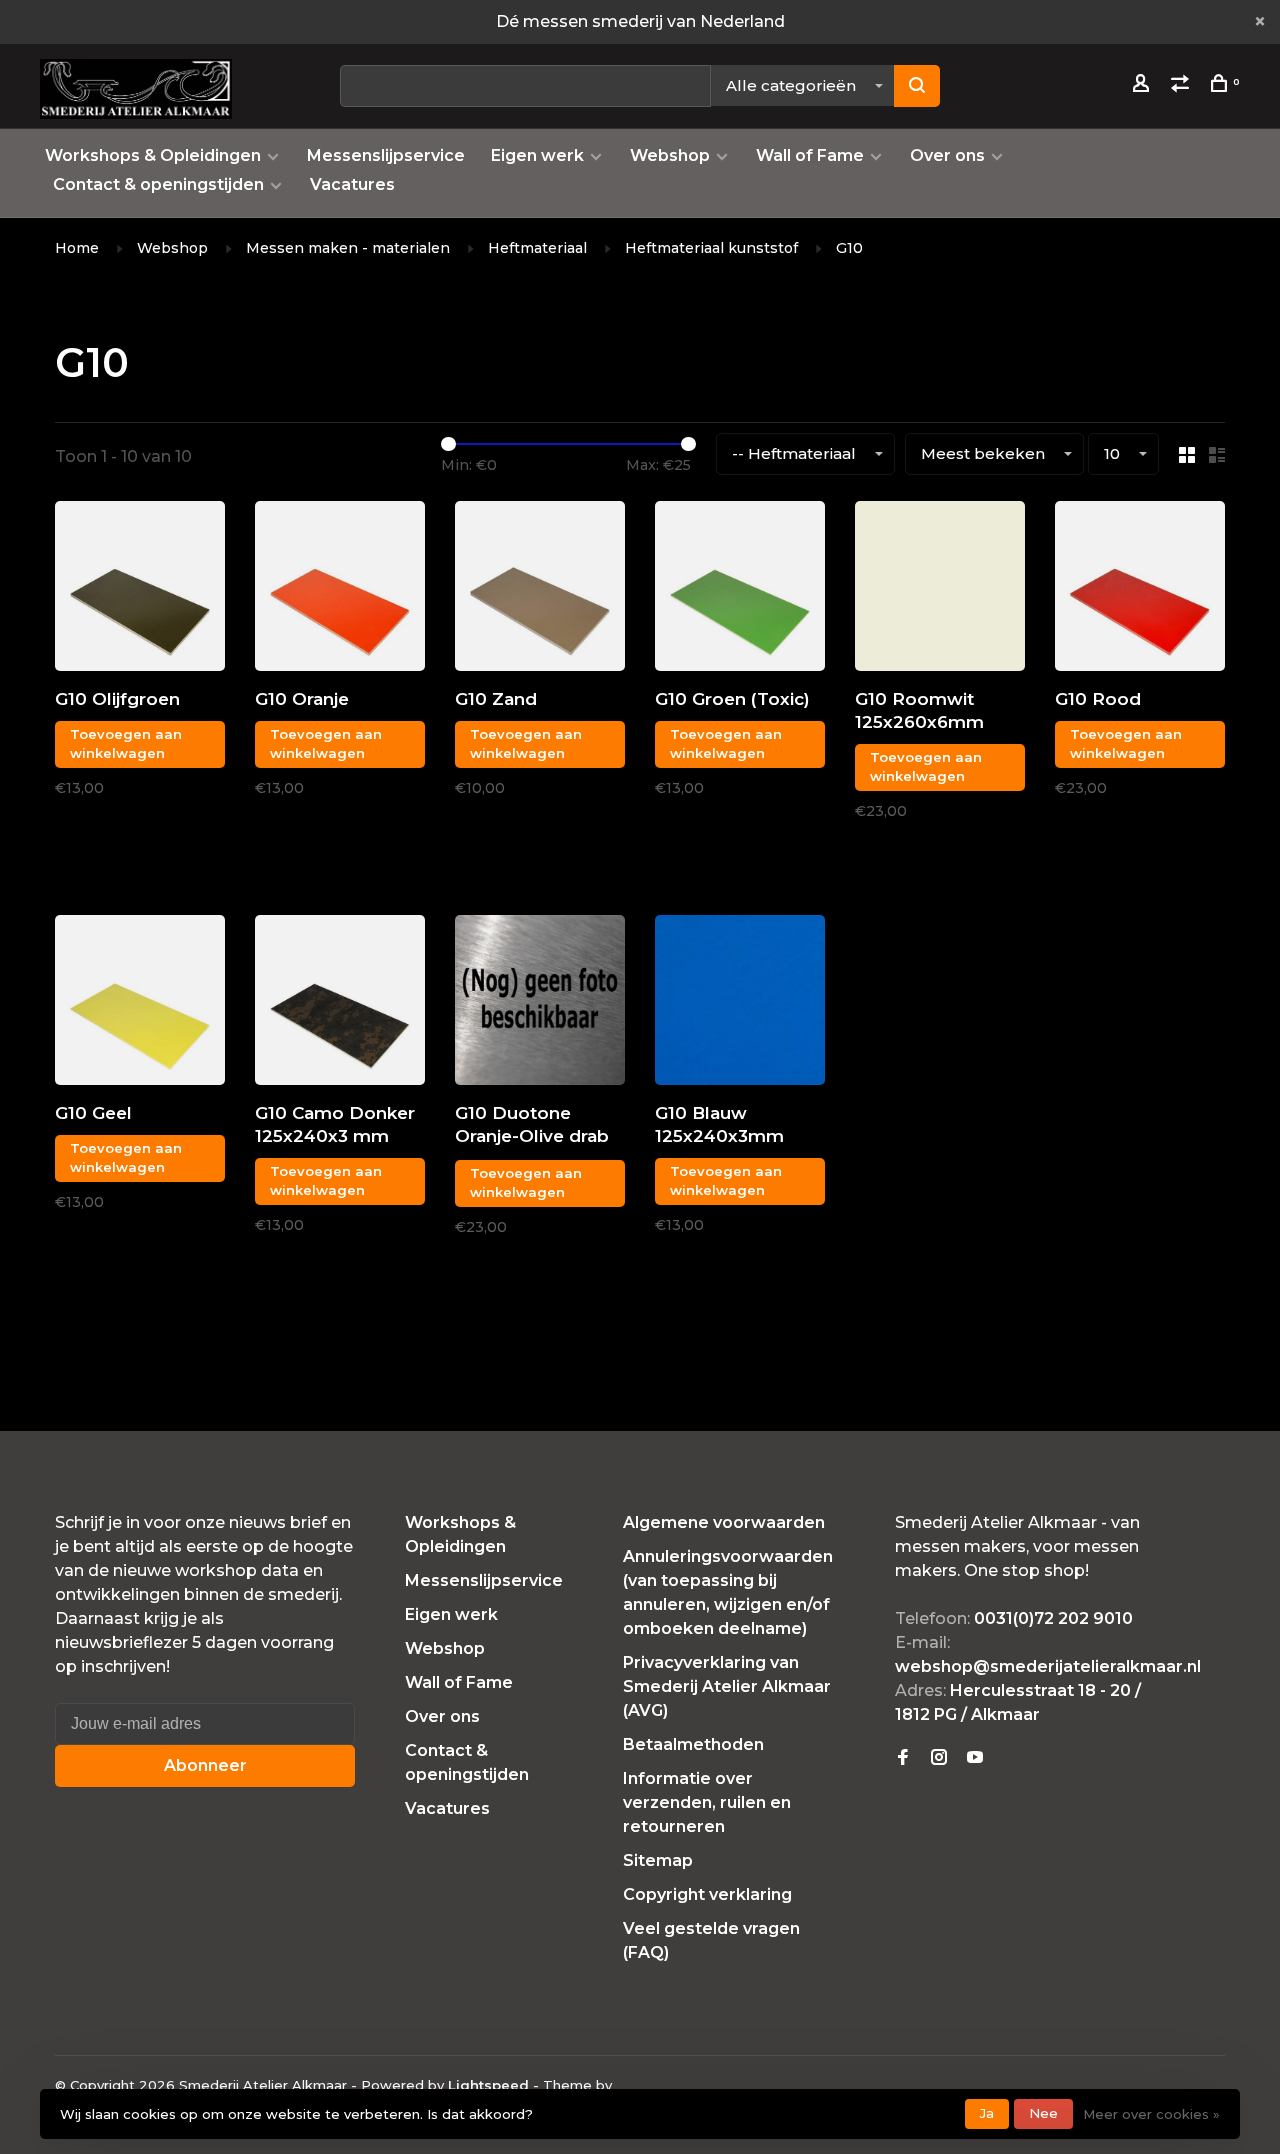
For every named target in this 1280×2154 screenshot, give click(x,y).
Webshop (670, 155)
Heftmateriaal (537, 248)
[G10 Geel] (140, 1003)
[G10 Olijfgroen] (140, 589)
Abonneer (205, 1765)
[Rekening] (1143, 86)
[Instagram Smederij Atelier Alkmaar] (939, 1758)
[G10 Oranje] (340, 589)
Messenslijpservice (386, 155)
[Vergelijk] (1182, 86)
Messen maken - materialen (348, 248)
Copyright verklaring (707, 1894)
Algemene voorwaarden (724, 1522)
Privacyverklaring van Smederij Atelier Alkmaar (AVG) (727, 1686)
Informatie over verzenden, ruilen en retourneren (707, 1802)
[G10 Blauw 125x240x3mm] (740, 1003)
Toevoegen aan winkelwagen (126, 744)
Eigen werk (537, 155)
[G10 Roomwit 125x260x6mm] (940, 589)
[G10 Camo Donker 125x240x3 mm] (340, 1003)
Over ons (947, 155)
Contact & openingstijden (158, 184)
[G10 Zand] (540, 589)
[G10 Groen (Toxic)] (740, 589)
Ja (987, 2113)
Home (77, 248)
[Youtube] (975, 1758)
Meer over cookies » (1151, 2114)
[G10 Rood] (1140, 589)
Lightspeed (488, 2085)
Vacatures (352, 184)
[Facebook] (903, 1758)
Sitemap (658, 1860)
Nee (1043, 2113)
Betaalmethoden (693, 1744)
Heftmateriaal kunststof (711, 248)
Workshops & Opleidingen (153, 155)
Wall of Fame (810, 155)
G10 (849, 248)
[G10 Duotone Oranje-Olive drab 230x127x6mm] (540, 1003)
